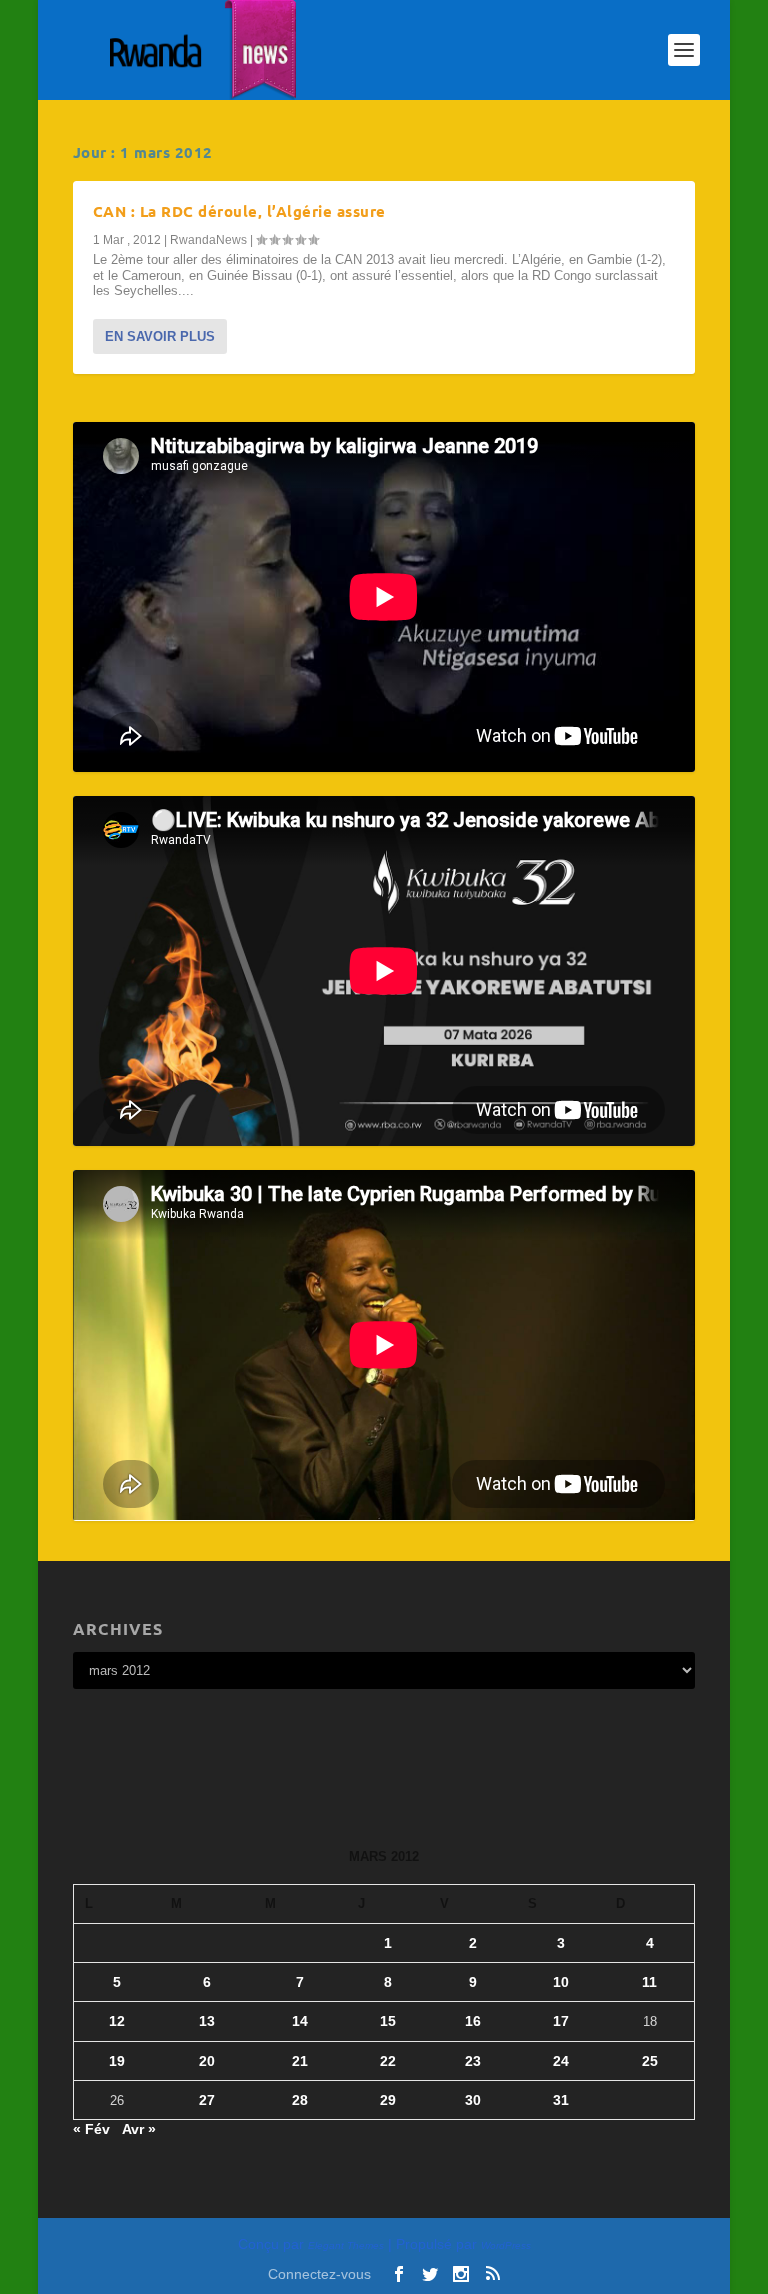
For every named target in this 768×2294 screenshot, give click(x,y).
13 (207, 2021)
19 (117, 2061)
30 (473, 2100)
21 (300, 2061)
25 (650, 2061)
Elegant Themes (346, 2245)
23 (473, 2061)
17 (561, 2021)
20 (207, 2061)
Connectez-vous (319, 2274)
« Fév (91, 2129)
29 (388, 2100)
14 (300, 2021)
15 (388, 2021)
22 (388, 2061)
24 (561, 2061)
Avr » (139, 2129)
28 (300, 2100)
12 (117, 2021)
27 (207, 2100)
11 (649, 1982)
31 (561, 2100)
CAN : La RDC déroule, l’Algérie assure (239, 211)
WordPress (506, 2245)
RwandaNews (208, 240)
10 (561, 1982)
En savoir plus (160, 336)
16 (473, 2021)
